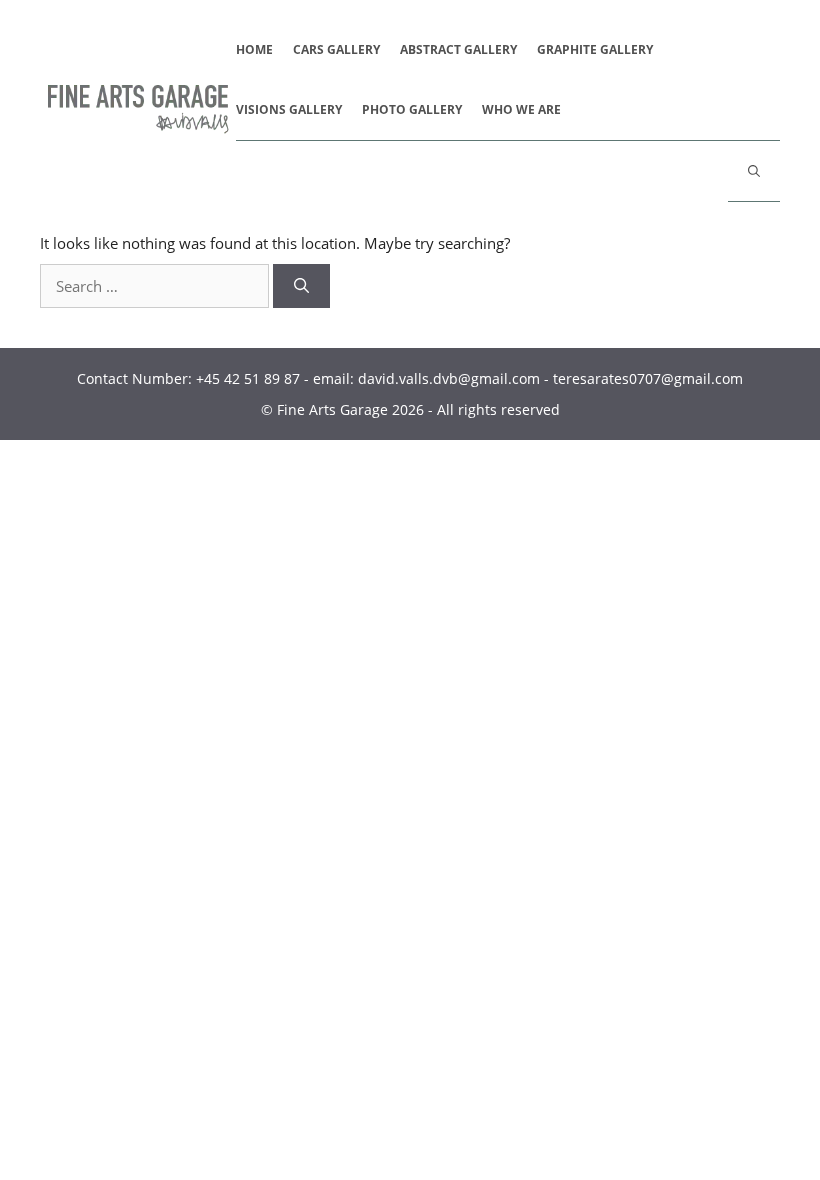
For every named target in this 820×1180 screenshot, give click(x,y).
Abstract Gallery (458, 49)
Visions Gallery (289, 109)
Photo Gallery (412, 109)
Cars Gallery (336, 49)
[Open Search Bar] (754, 171)
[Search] (301, 286)
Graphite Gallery (595, 49)
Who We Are (521, 109)
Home (254, 49)
